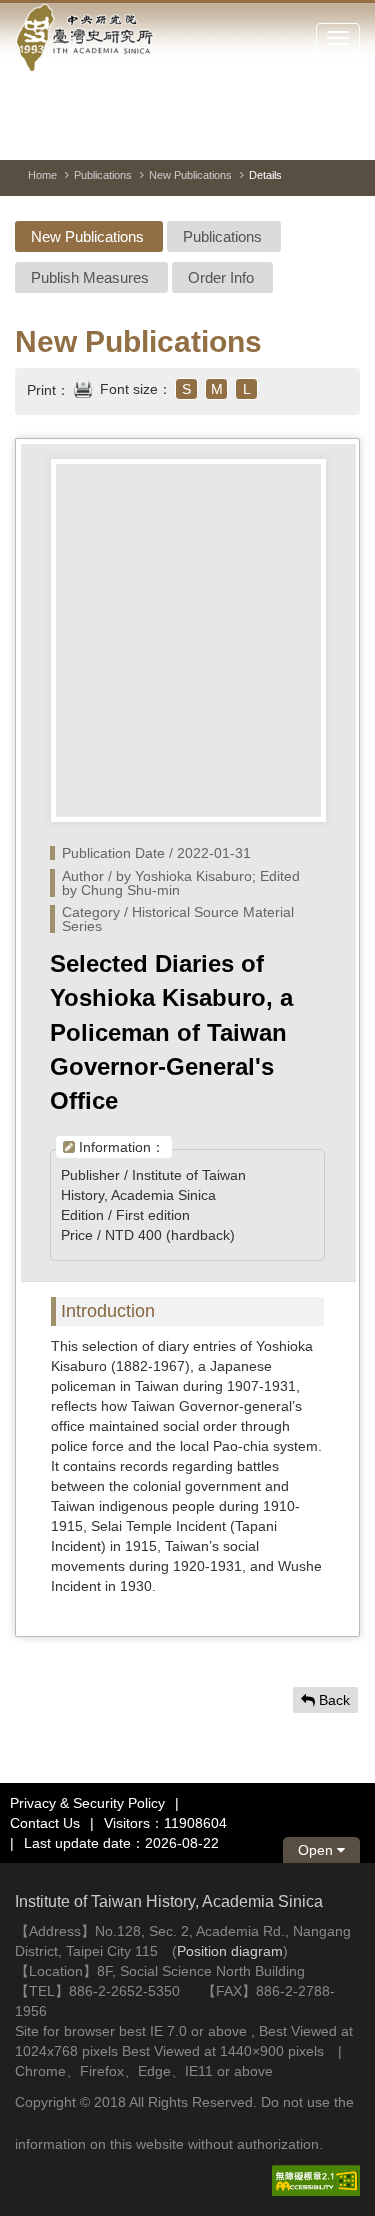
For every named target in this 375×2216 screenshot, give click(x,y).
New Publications (190, 175)
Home (42, 175)
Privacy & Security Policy (87, 1803)
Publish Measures (90, 277)
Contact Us (45, 1823)
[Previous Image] (273, 134)
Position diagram (230, 1951)
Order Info (221, 277)
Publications (103, 175)
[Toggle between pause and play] (237, 134)
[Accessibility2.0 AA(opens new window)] (316, 2179)
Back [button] (332, 1700)
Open (317, 1850)
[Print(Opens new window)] (83, 387)
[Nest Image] (309, 134)
